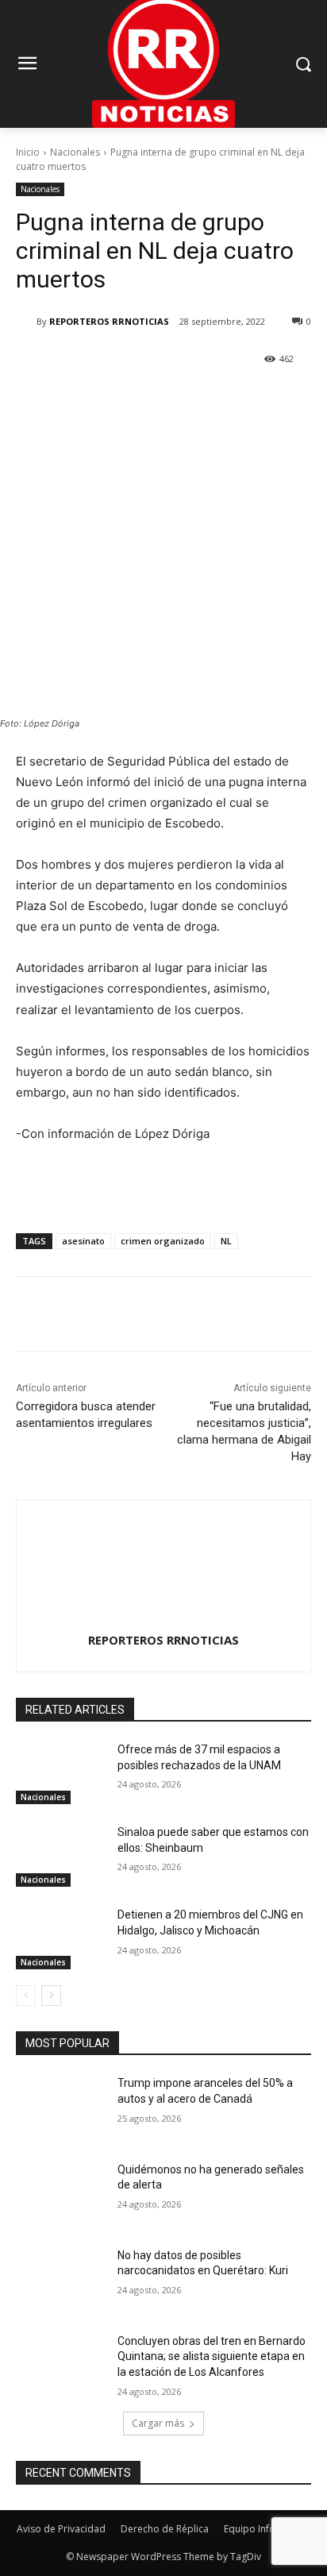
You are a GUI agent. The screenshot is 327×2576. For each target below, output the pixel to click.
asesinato (83, 1241)
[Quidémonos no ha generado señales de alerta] (60, 2193)
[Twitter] (118, 399)
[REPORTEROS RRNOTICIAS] (26, 322)
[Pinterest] (155, 399)
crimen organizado (163, 1241)
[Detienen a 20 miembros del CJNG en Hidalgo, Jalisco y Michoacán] (60, 1938)
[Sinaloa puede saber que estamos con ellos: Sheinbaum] (60, 1856)
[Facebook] (82, 399)
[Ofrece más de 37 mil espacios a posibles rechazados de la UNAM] (60, 1773)
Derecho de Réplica (165, 2529)
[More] (229, 399)
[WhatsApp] (191, 399)
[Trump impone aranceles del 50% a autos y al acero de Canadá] (60, 2107)
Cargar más (158, 2423)
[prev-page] (26, 1996)
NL (226, 1241)
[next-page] (51, 1996)
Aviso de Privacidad (61, 2529)
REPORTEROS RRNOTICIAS (109, 321)
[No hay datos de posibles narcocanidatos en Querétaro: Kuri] (60, 2279)
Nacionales (75, 152)
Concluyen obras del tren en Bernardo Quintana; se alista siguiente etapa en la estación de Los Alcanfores (212, 2356)
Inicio (28, 152)
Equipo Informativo (267, 2529)
